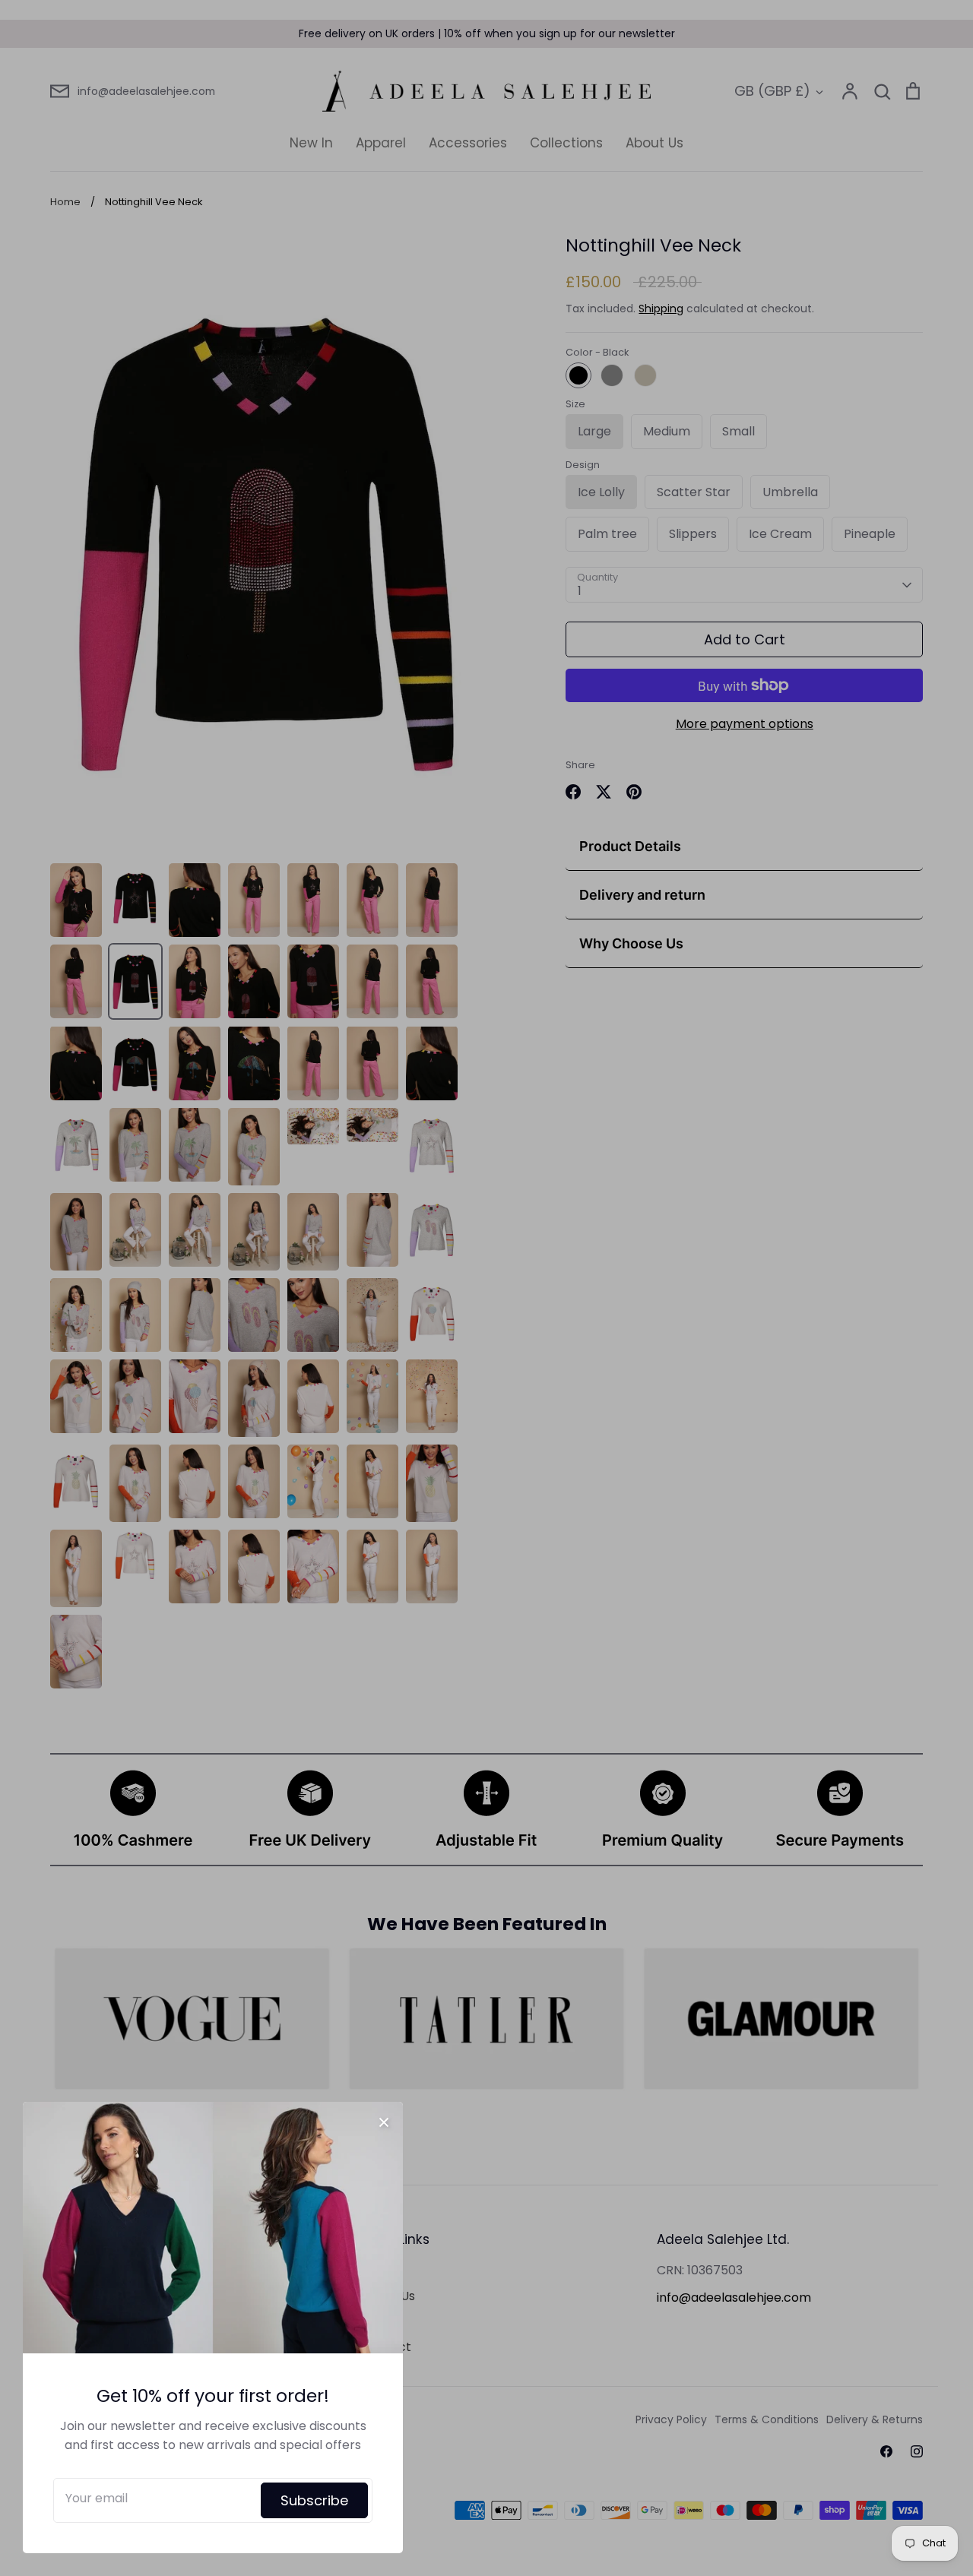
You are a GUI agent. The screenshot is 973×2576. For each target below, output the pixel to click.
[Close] (384, 2121)
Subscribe (314, 2500)
